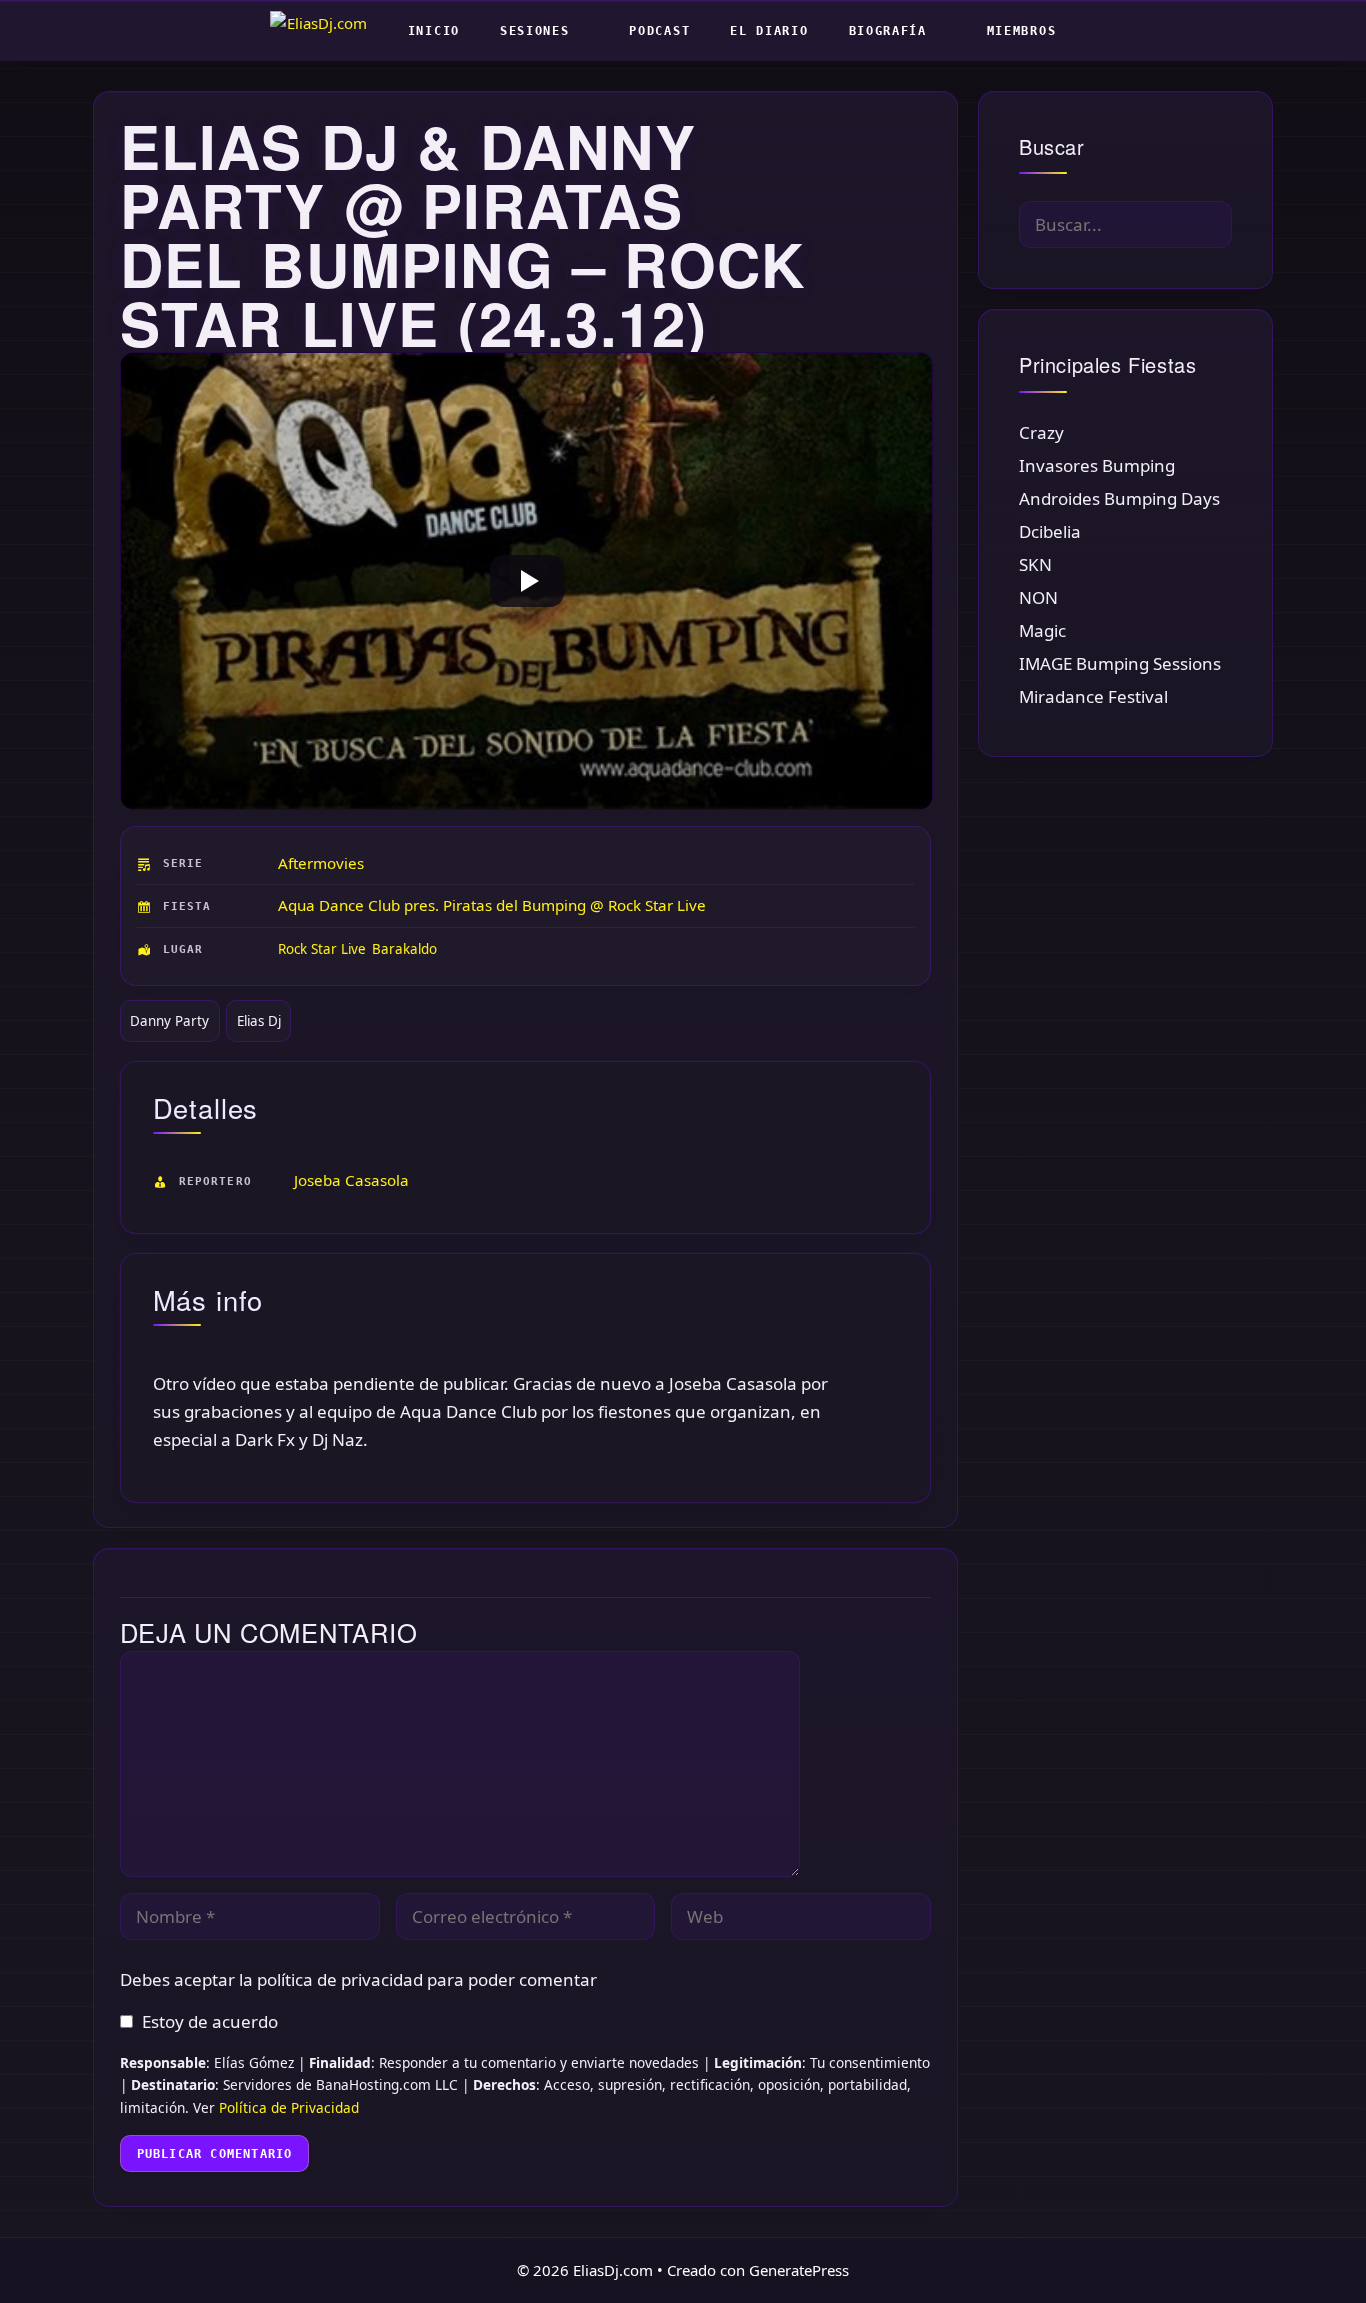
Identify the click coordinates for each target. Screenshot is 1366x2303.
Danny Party (169, 1021)
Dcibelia (1050, 531)
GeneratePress (799, 2270)
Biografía (888, 31)
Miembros (1022, 31)
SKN (1035, 564)
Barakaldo (404, 949)
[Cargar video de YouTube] (527, 581)
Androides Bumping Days (1119, 498)
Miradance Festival (1093, 696)
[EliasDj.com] (324, 31)
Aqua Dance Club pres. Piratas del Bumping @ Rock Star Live (492, 905)
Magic (1042, 630)
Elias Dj (259, 1021)
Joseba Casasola (351, 1180)
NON (1038, 597)
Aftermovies (321, 863)
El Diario (769, 31)
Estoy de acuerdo (210, 2021)
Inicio (434, 31)
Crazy (1041, 432)
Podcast (659, 31)
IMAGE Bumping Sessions (1120, 663)
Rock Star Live (322, 949)
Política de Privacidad (289, 2107)
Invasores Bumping (1097, 465)
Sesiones (535, 31)
